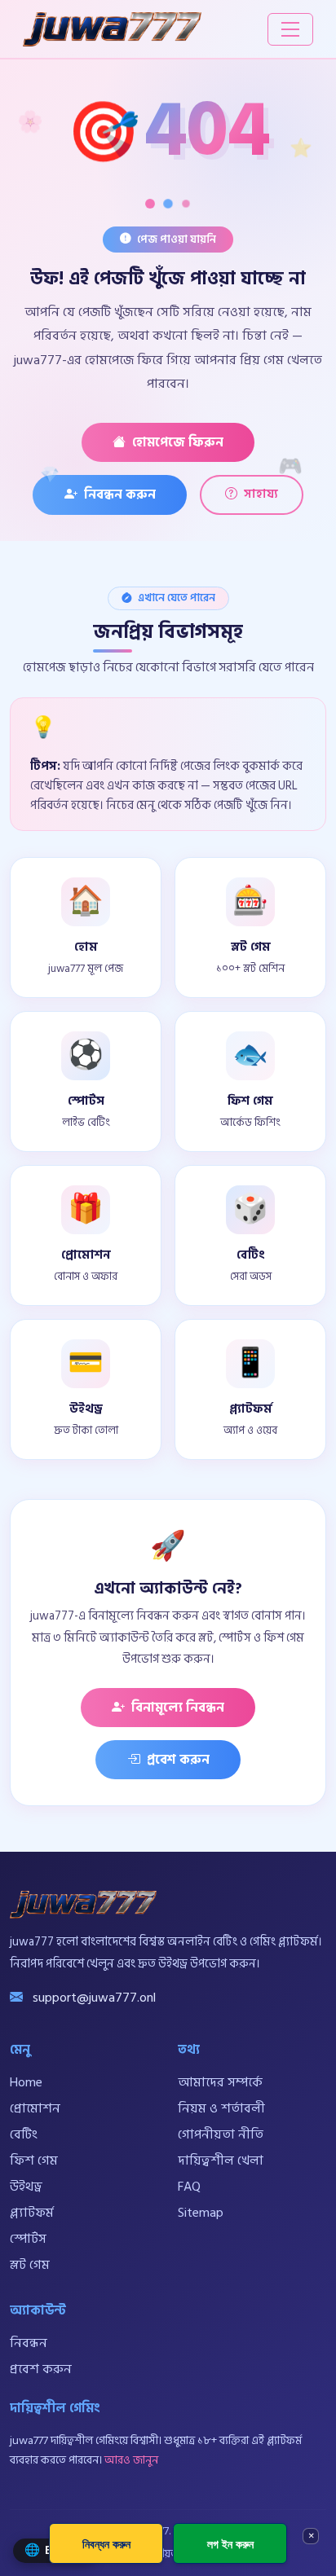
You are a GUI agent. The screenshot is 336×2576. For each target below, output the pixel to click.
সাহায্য (261, 494)
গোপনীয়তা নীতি (221, 2134)
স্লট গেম (30, 2265)
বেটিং (24, 2134)
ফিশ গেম (34, 2161)
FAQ (189, 2187)
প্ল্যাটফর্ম (32, 2213)
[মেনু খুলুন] (290, 29)
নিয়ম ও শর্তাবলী (221, 2108)
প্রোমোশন (35, 2108)
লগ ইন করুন (230, 2544)
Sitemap (201, 2213)
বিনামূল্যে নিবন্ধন (178, 1708)
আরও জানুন (131, 2460)
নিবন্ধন (29, 2343)
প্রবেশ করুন (178, 1760)
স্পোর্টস (28, 2239)
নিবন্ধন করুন (120, 495)
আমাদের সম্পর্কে (220, 2082)
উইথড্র (26, 2187)
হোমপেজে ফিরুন (178, 442)
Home (26, 2082)
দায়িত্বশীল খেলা (221, 2161)
